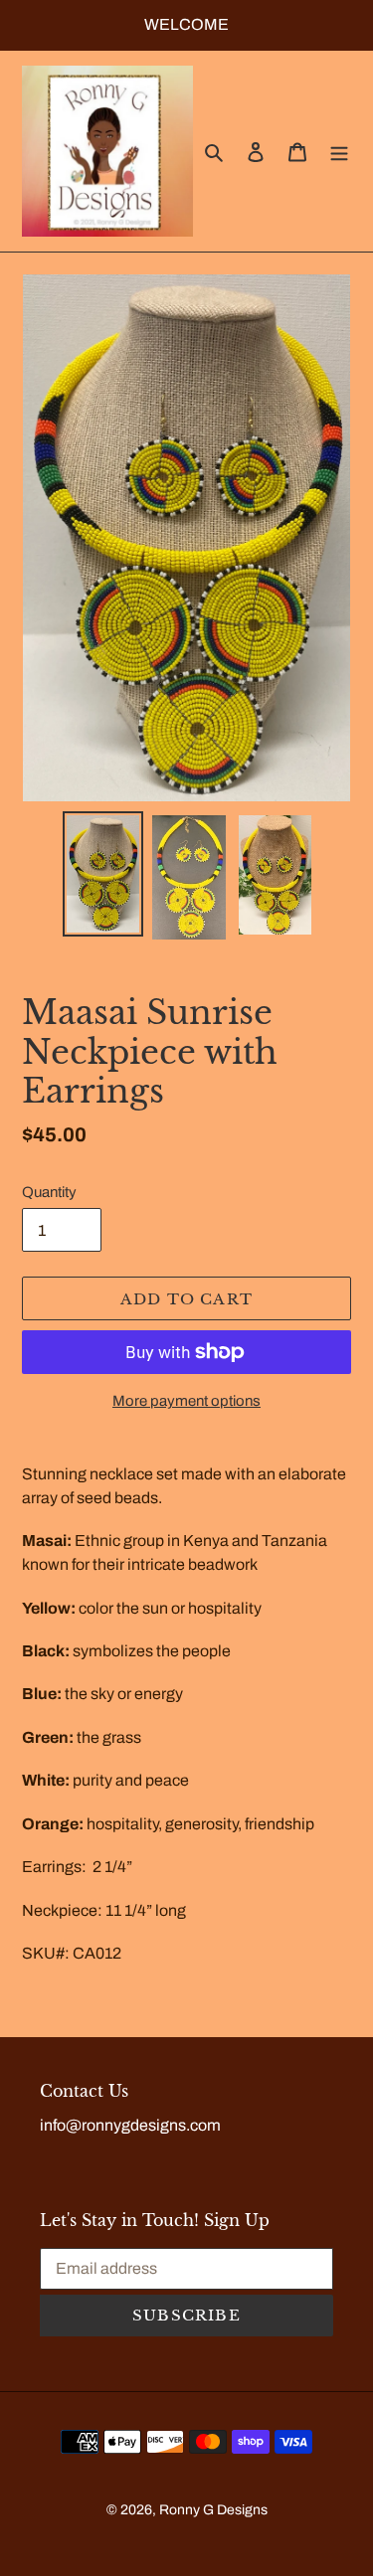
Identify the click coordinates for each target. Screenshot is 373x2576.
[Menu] (339, 151)
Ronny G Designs (213, 2510)
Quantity (49, 1192)
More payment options (186, 1401)
